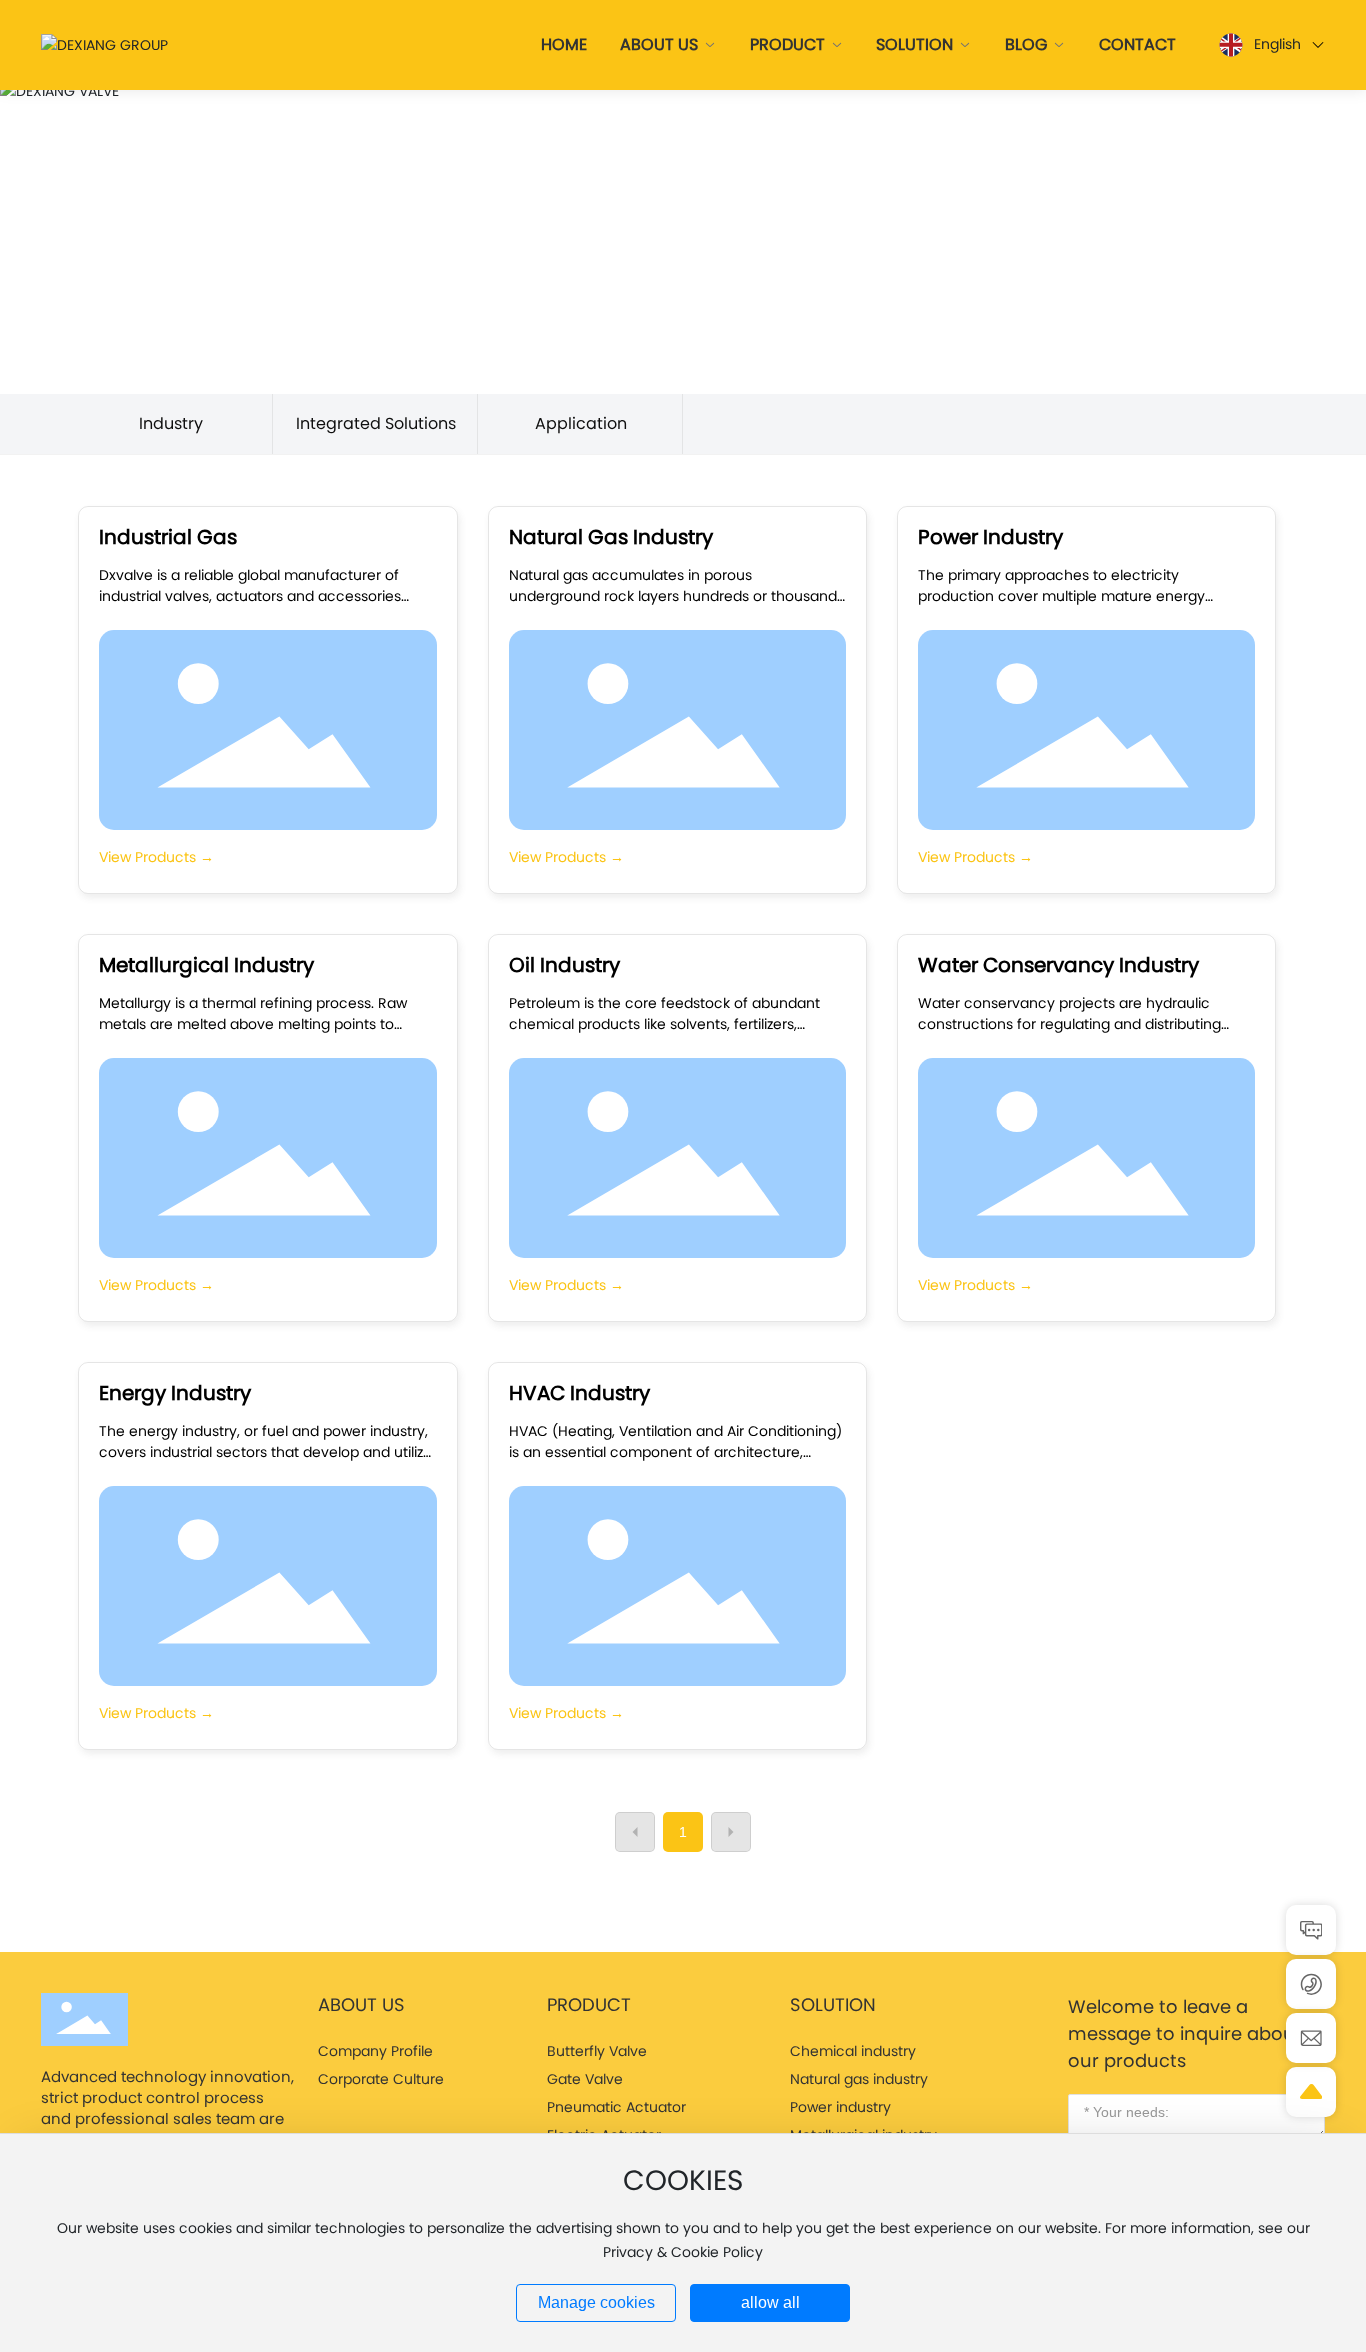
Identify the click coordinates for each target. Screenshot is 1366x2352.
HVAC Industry (579, 1393)
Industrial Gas (168, 537)
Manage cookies (596, 2302)
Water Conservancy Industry (1058, 965)
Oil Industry (564, 965)
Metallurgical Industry (206, 965)
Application (581, 423)
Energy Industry (175, 1393)
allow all (770, 2302)
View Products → (156, 857)
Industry (171, 423)
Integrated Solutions (376, 423)
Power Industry (990, 537)
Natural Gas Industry (611, 537)
